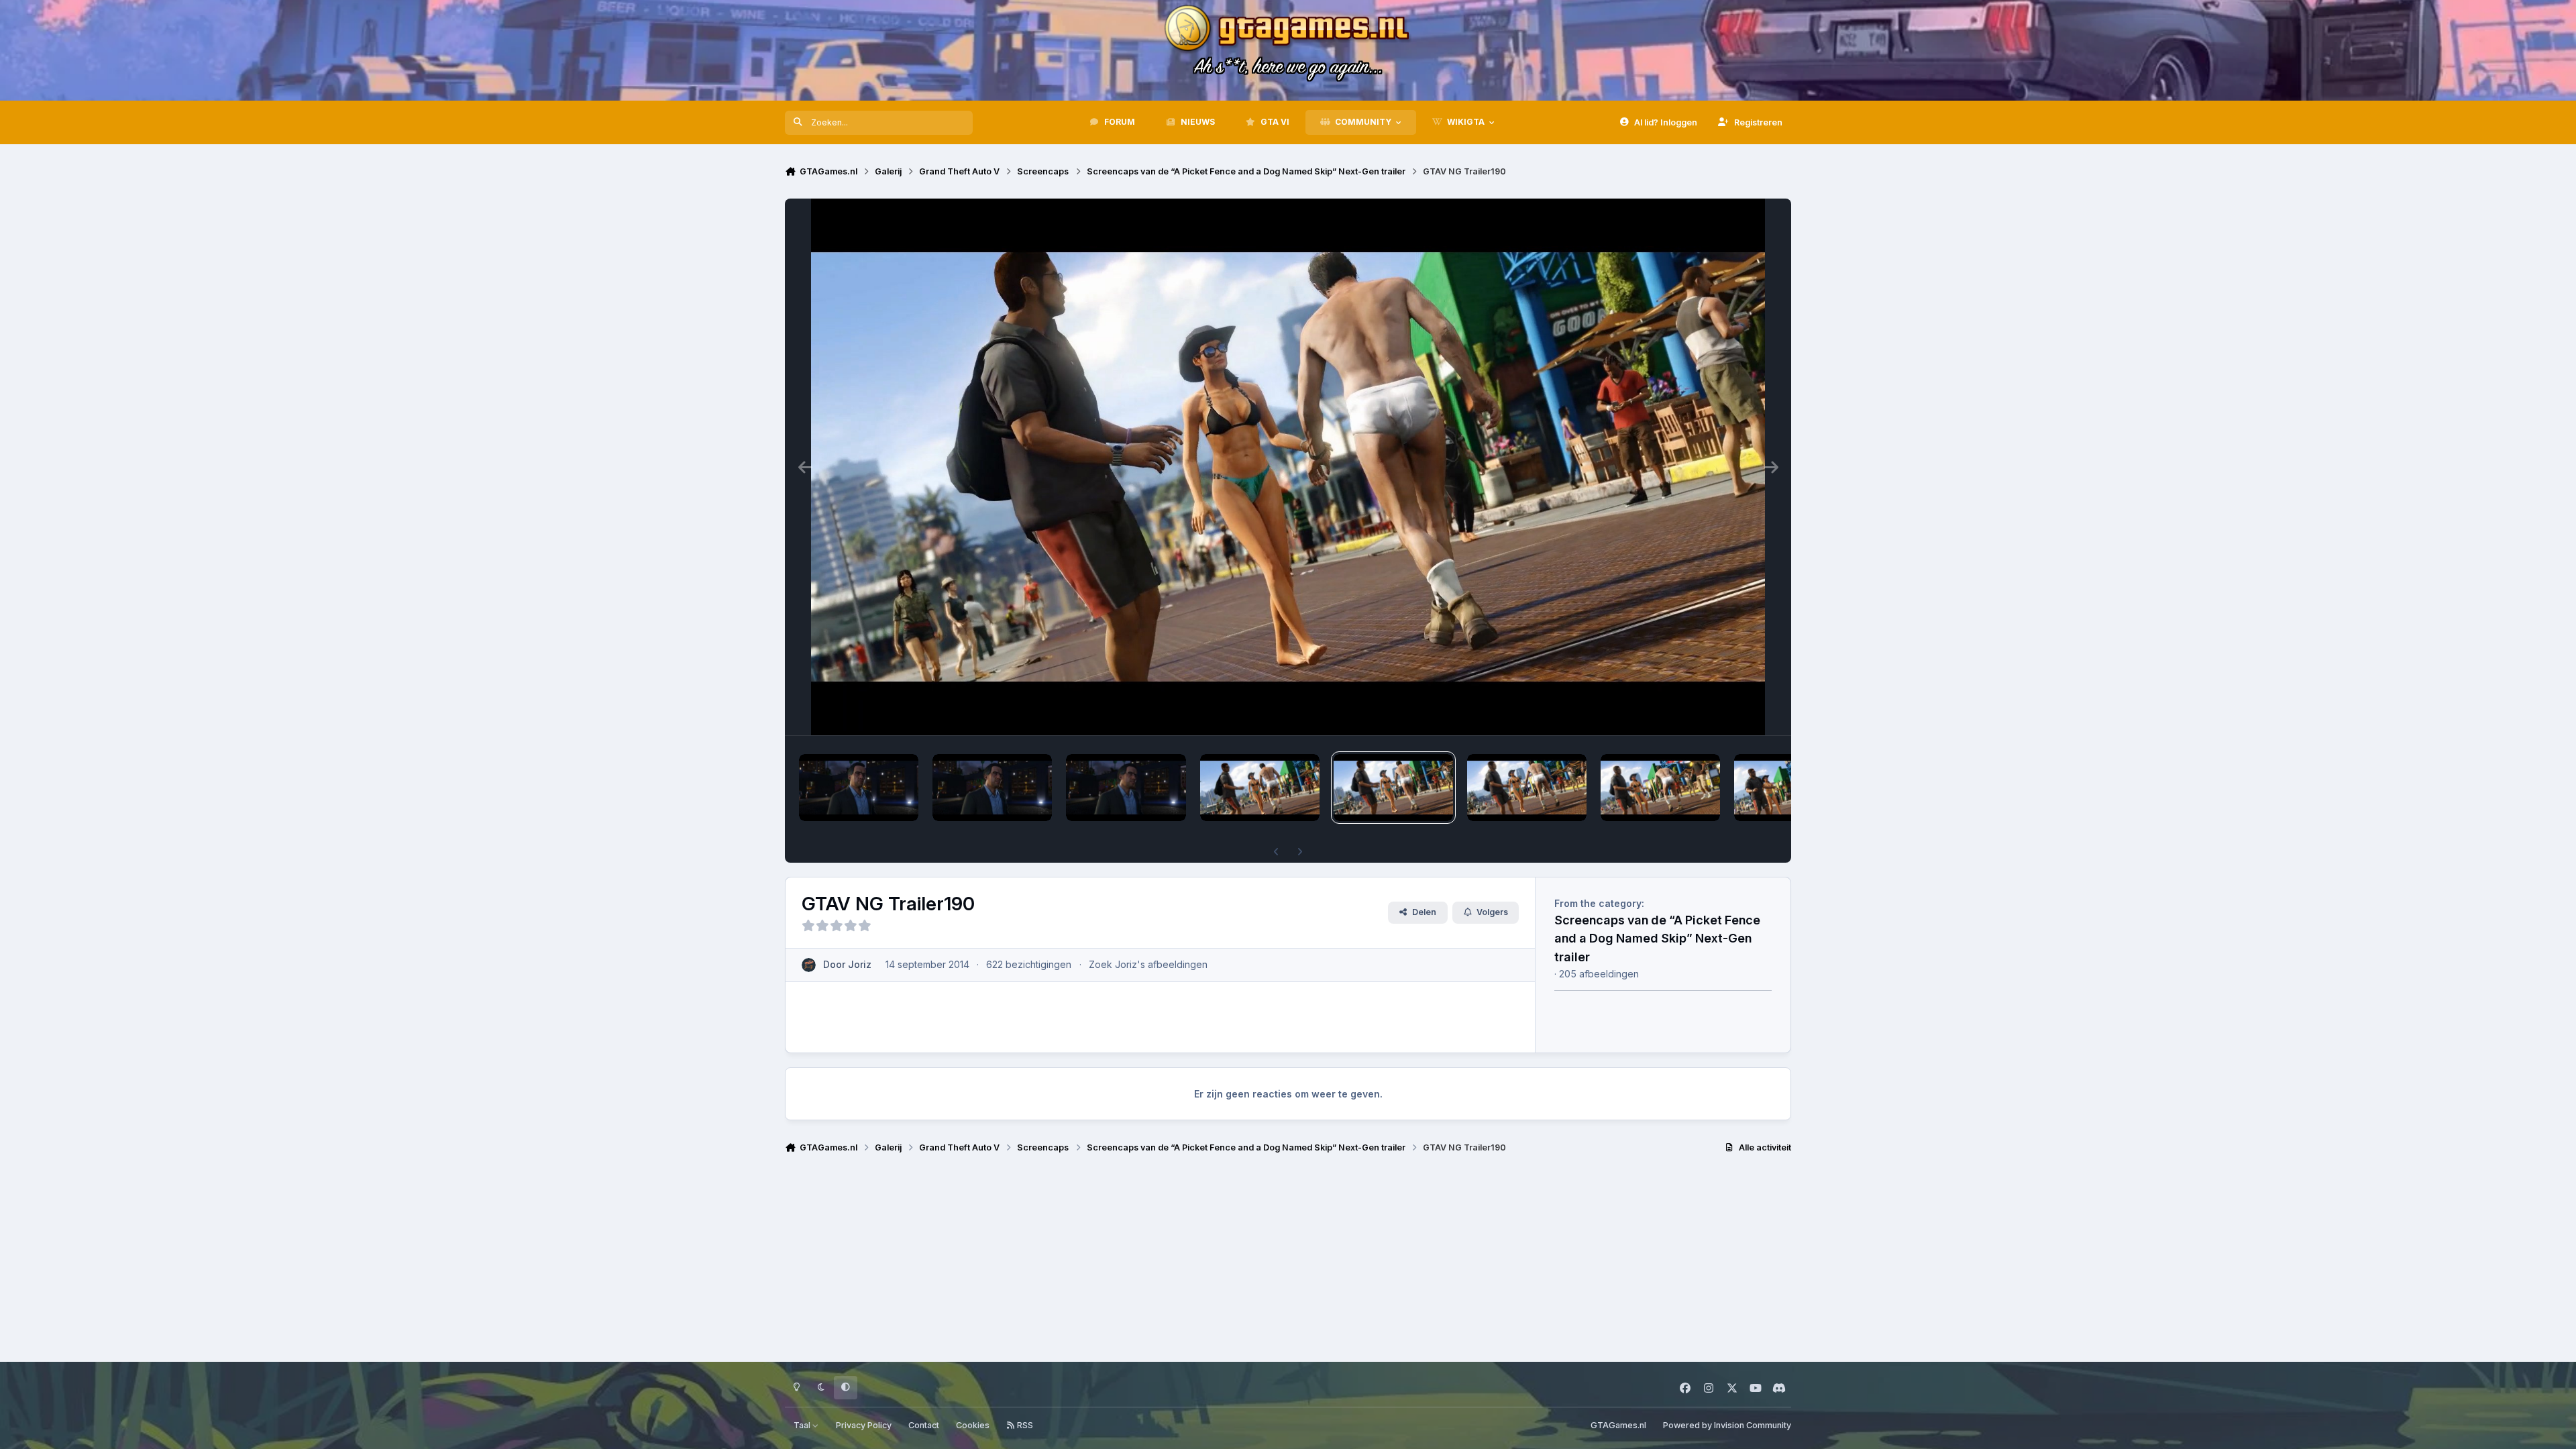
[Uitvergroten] (1288, 467)
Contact (924, 1425)
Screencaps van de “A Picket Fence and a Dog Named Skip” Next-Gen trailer (1657, 938)
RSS (1024, 1425)
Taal (803, 1425)
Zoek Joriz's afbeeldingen (1148, 964)
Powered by (1727, 1425)
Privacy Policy (864, 1425)
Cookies (973, 1425)
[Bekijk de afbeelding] (859, 788)
